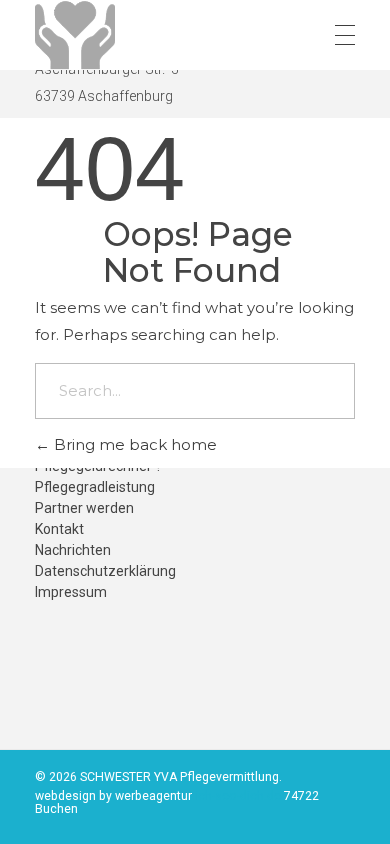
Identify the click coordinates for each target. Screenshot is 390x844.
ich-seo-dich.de (239, 796)
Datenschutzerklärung (105, 571)
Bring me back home (133, 444)
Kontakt (59, 529)
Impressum (71, 592)
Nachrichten (73, 550)
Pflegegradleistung (95, 487)
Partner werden (84, 508)
